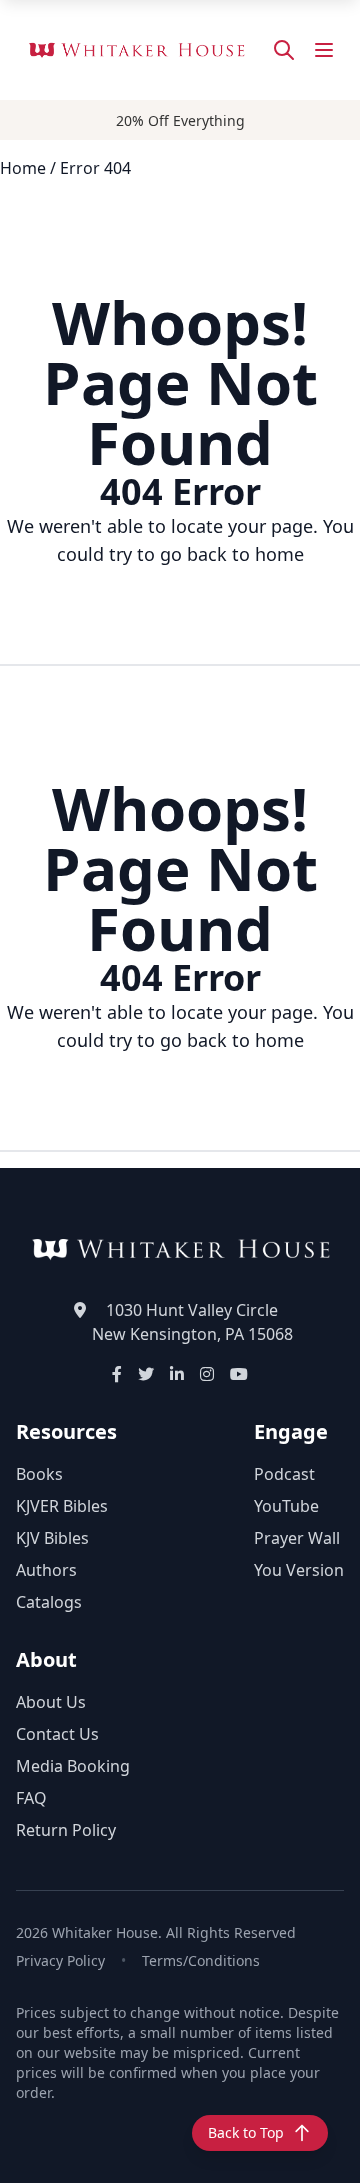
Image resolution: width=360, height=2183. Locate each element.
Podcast (284, 1474)
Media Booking (73, 1766)
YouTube (286, 1506)
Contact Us (57, 1734)
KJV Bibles (52, 1538)
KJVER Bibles (62, 1506)
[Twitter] (146, 1374)
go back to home (232, 554)
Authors (46, 1570)
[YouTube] (239, 1374)
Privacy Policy (60, 1960)
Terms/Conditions (201, 1960)
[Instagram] (207, 1374)
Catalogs (49, 1602)
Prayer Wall (297, 1538)
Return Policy (66, 1830)
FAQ (31, 1798)
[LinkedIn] (177, 1374)
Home (23, 168)
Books (39, 1474)
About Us (51, 1702)
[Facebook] (117, 1374)
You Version (299, 1570)
